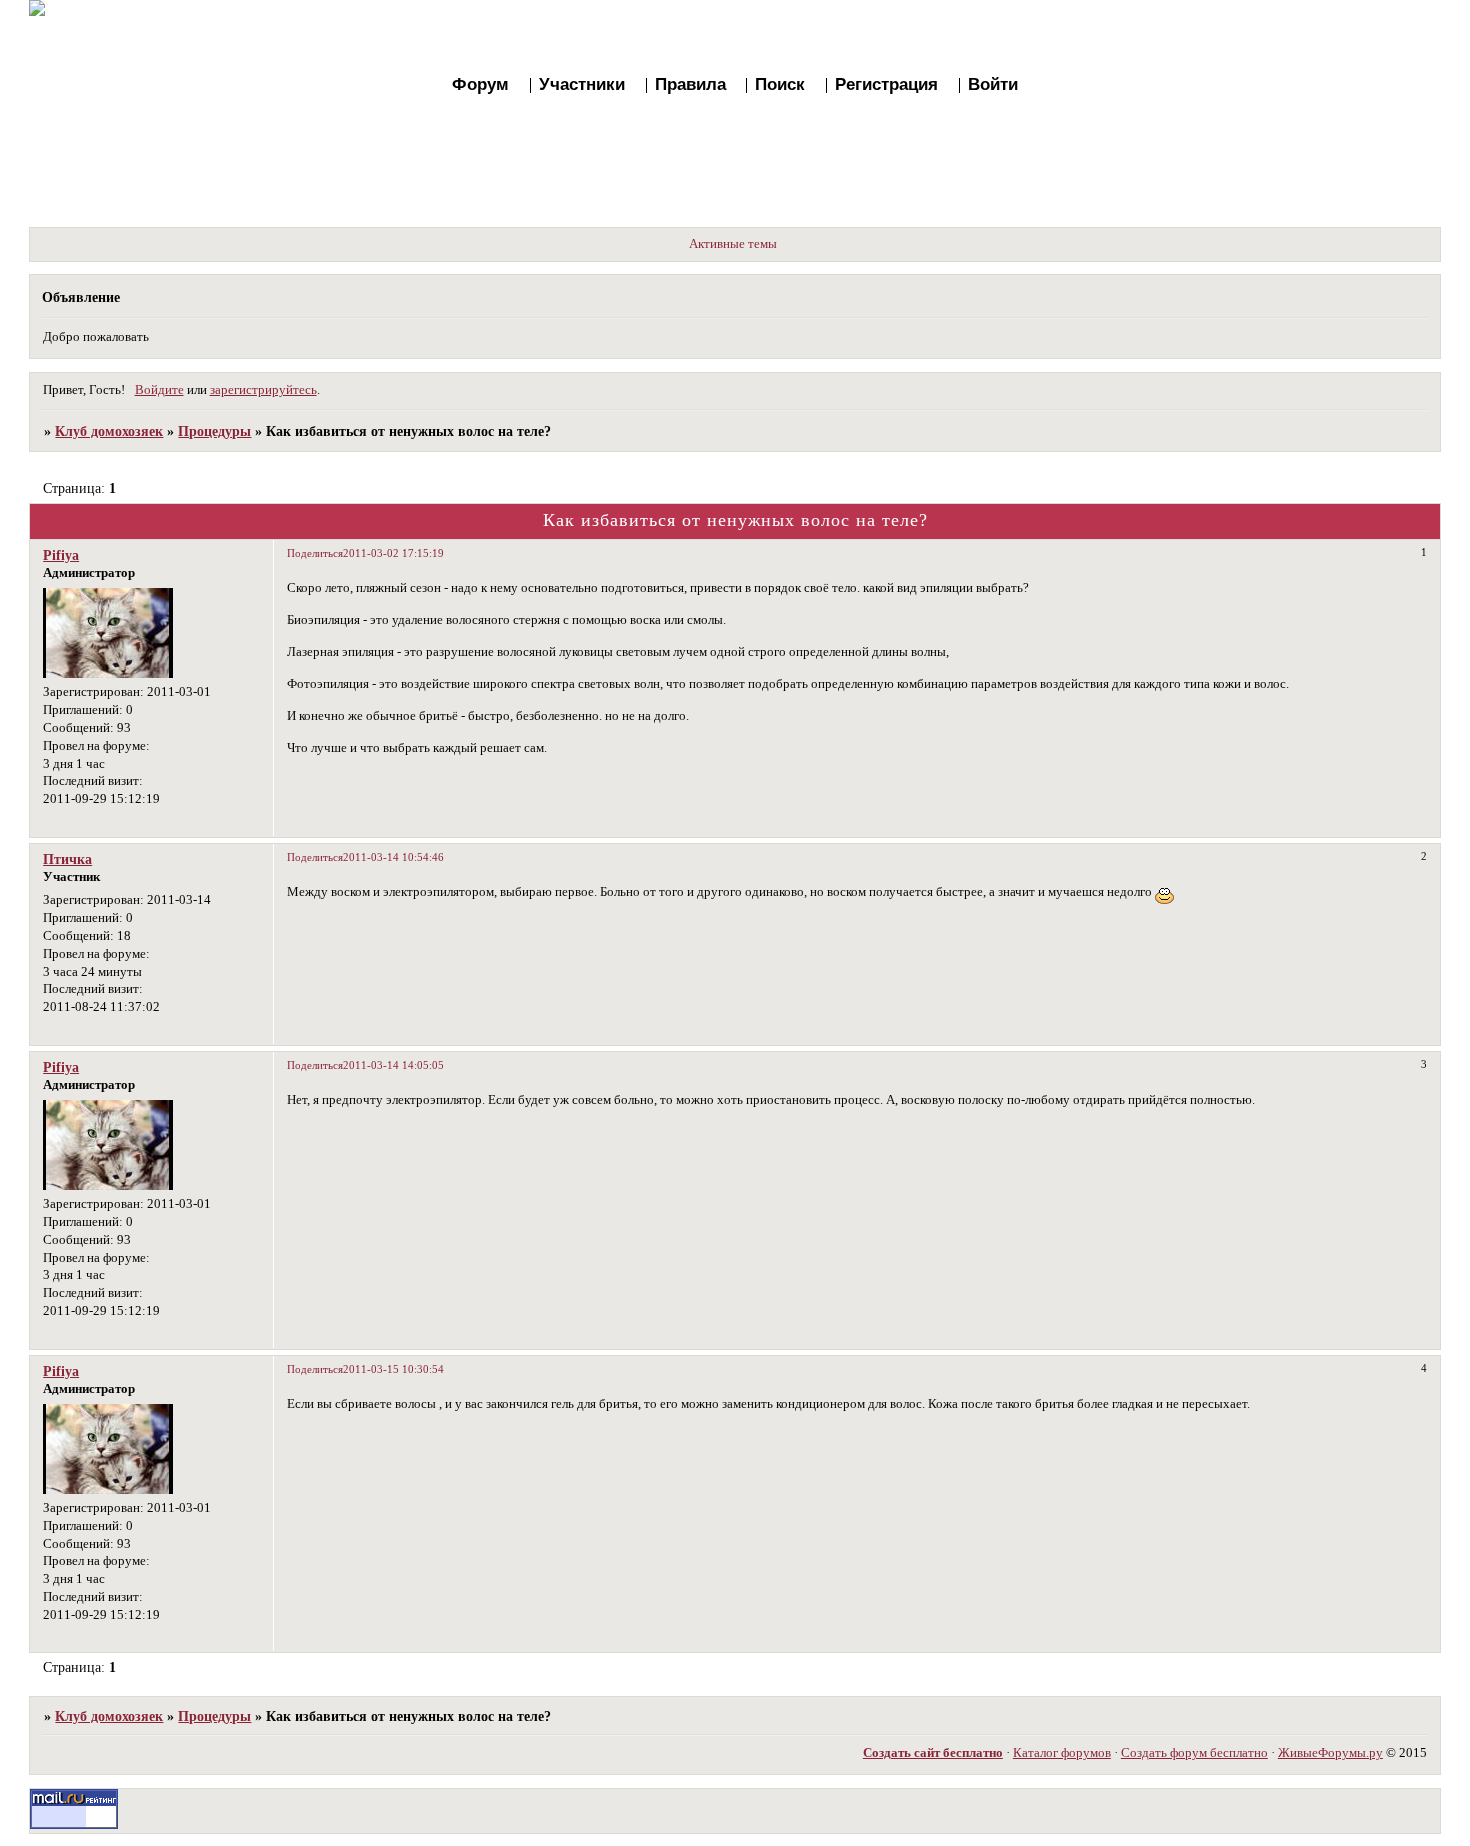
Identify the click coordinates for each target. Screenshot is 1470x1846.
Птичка (67, 859)
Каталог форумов (1062, 1753)
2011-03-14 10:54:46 (393, 857)
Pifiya (61, 555)
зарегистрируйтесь (263, 390)
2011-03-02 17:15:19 (393, 553)
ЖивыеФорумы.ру (1330, 1753)
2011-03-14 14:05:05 (393, 1065)
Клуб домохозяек (109, 431)
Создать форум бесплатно (1194, 1753)
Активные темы (733, 244)
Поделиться (315, 553)
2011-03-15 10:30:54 (393, 1369)
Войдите (159, 390)
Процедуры (214, 431)
